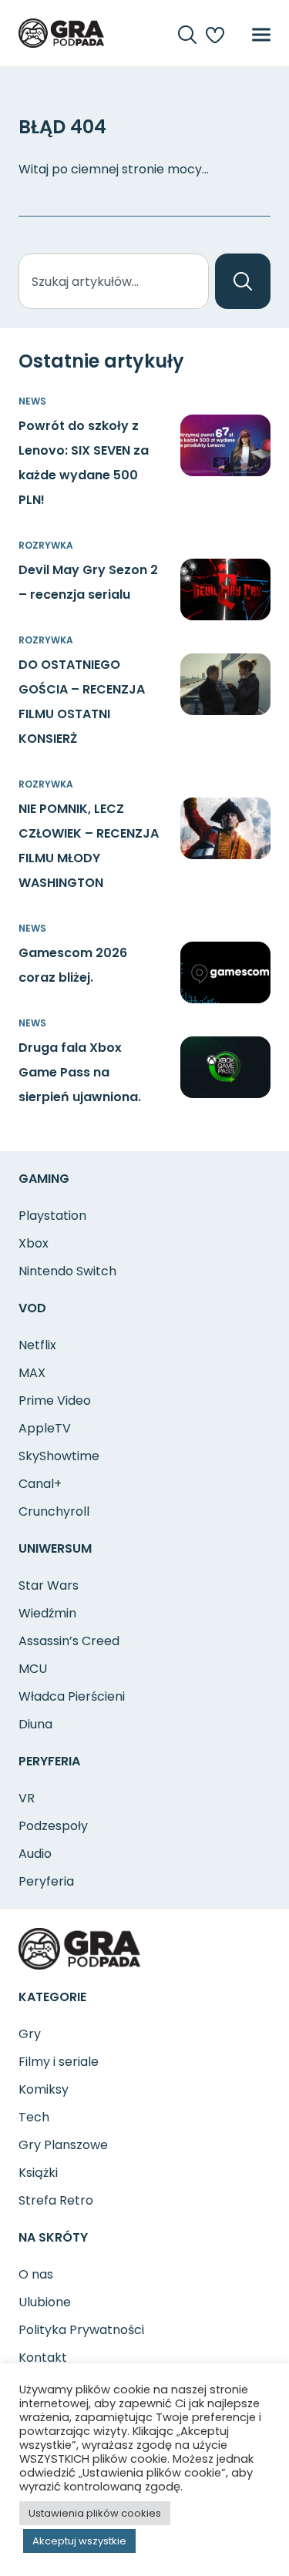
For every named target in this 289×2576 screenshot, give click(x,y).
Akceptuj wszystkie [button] (79, 2541)
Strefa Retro (56, 2200)
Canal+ (40, 1484)
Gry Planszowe (63, 2145)
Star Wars (49, 1585)
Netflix (37, 1345)
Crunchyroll (54, 1511)
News (32, 401)
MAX (32, 1373)
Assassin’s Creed (69, 1641)
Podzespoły (53, 1826)
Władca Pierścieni (72, 1696)
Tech (34, 2117)
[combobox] (114, 281)
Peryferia (46, 1881)
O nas (36, 2274)
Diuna (35, 1724)
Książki (38, 2173)
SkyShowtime (59, 1456)
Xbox (34, 1243)
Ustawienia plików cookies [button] (95, 2513)
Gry (30, 2034)
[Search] (243, 281)
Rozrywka (46, 545)
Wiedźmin (47, 1613)
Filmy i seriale (59, 2062)
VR (27, 1798)
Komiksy (44, 2089)
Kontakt (43, 2358)
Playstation (52, 1216)
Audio (35, 1854)
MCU (33, 1669)
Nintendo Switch (67, 1271)
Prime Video (55, 1401)
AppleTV (45, 1428)
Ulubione (45, 2302)
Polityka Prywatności (81, 2330)
